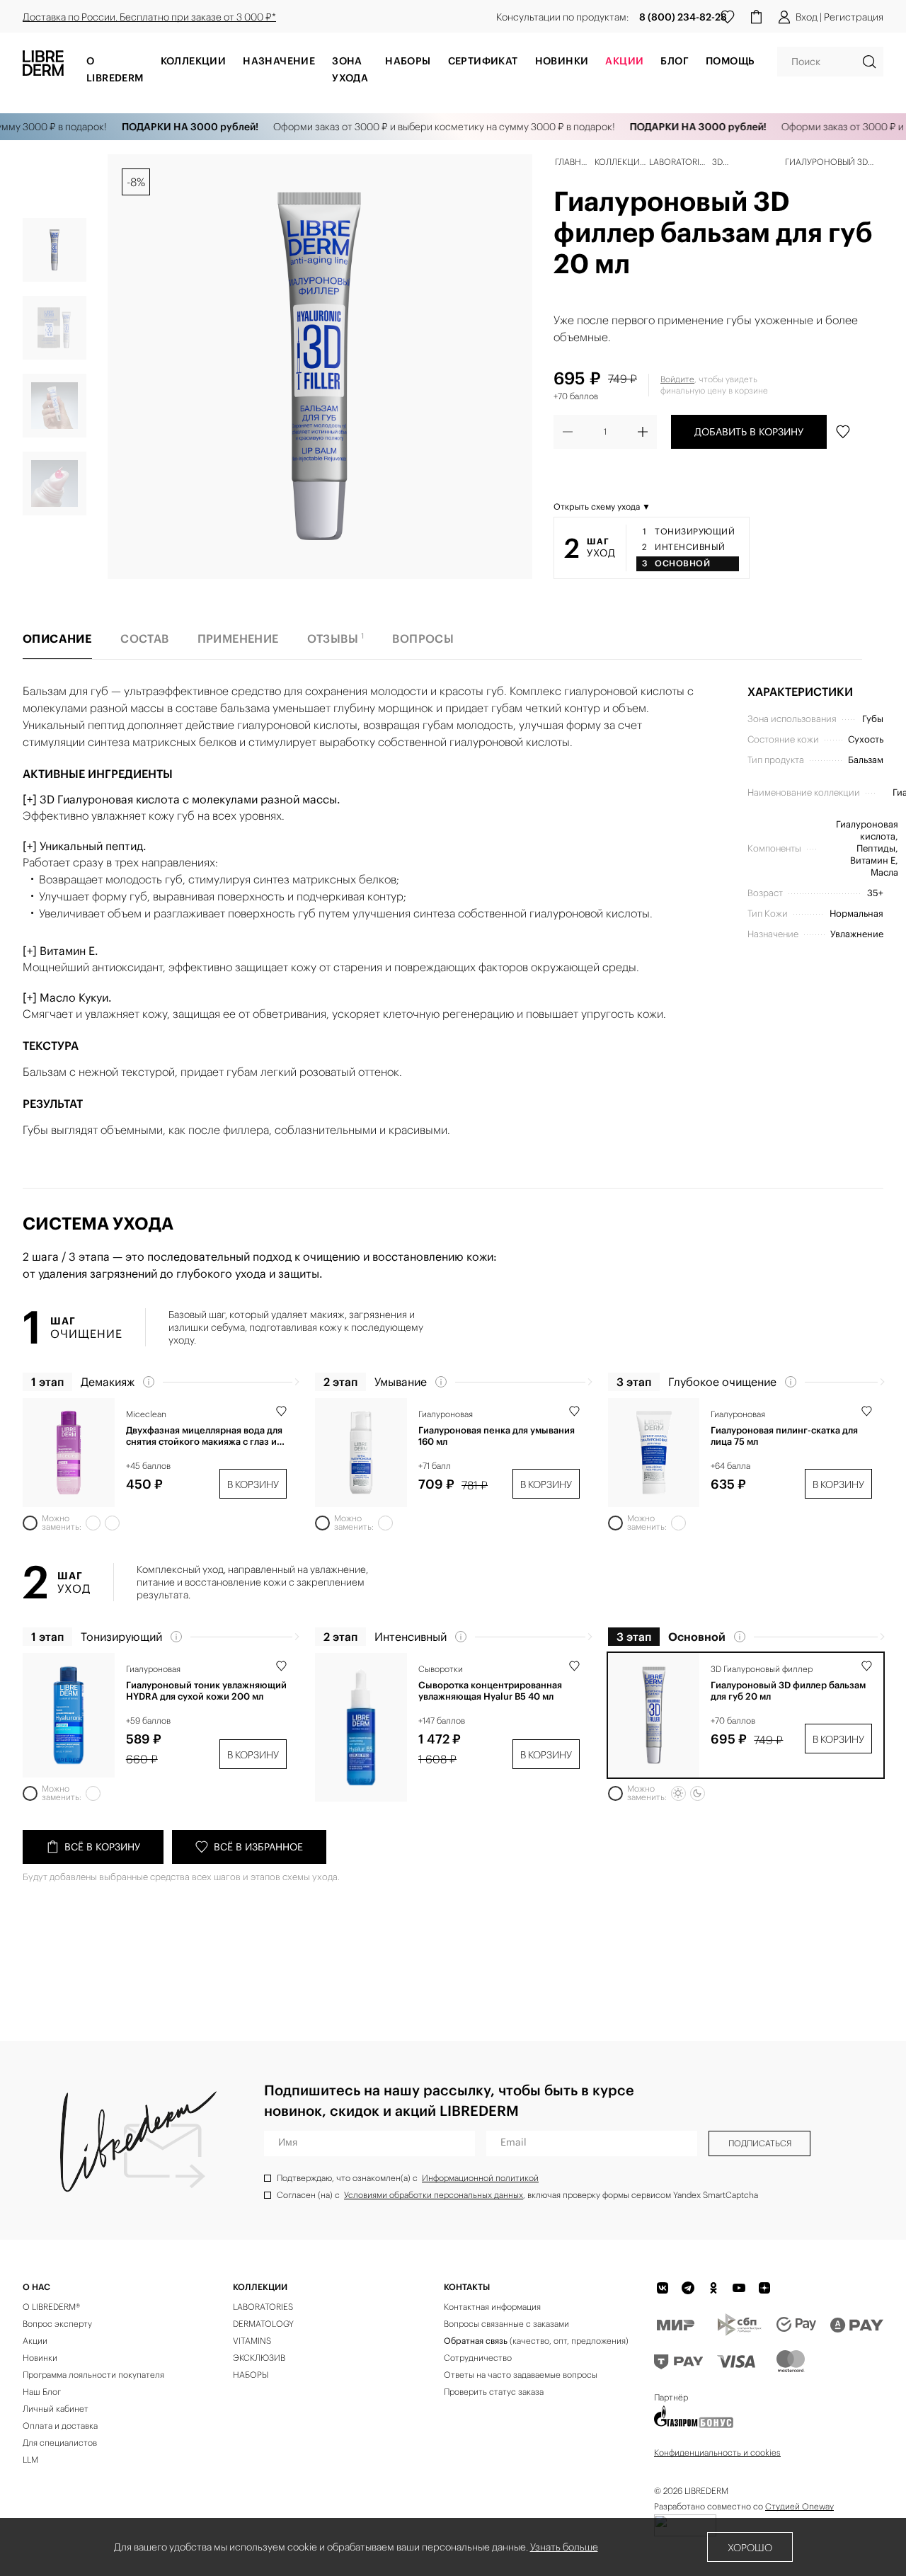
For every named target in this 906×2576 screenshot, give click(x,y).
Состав (144, 639)
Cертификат (483, 61)
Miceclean (146, 1414)
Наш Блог (42, 2392)
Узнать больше (564, 2547)
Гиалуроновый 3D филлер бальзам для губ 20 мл (788, 1691)
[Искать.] (869, 62)
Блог (675, 61)
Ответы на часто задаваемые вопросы (521, 2375)
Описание (57, 639)
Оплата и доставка (60, 2426)
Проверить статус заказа (494, 2392)
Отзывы (336, 638)
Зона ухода (350, 69)
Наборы (408, 61)
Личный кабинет (56, 2409)
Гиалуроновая (446, 1414)
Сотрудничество (478, 2358)
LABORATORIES (263, 2307)
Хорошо (750, 2548)
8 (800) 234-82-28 (683, 17)
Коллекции (194, 61)
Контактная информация (492, 2307)
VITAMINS (252, 2341)
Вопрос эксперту (57, 2324)
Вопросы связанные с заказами (506, 2324)
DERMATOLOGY (263, 2324)
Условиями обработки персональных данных (434, 2195)
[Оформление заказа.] (756, 17)
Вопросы (423, 639)
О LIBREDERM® (51, 2307)
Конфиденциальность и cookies (717, 2452)
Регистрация (854, 17)
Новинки (562, 61)
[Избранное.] (728, 17)
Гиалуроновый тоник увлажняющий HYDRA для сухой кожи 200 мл (206, 1691)
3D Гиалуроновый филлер (762, 1669)
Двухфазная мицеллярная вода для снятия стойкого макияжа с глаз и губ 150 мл (204, 1436)
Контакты (467, 2287)
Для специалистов (60, 2443)
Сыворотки (441, 1669)
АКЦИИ (624, 61)
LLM (30, 2460)
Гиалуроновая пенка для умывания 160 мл (497, 1436)
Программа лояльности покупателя (93, 2375)
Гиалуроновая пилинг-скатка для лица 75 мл (784, 1436)
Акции (35, 2341)
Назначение (279, 61)
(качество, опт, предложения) (536, 2341)
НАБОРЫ (251, 2375)
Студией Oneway (799, 2506)
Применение (238, 639)
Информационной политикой (480, 2178)
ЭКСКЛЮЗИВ (259, 2358)
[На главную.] (43, 67)
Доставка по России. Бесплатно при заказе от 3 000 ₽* (149, 17)
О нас (36, 2287)
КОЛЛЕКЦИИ (260, 2287)
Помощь (730, 61)
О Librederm (115, 69)
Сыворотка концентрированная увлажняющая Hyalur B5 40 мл (490, 1691)
